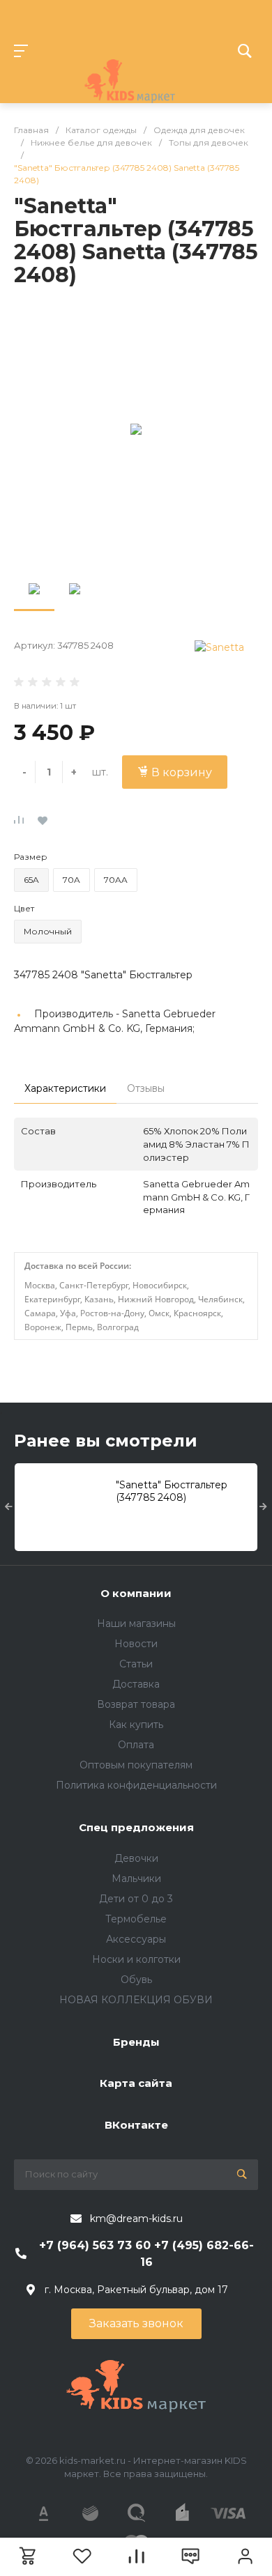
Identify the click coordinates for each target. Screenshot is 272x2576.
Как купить (136, 1725)
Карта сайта (136, 2083)
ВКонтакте (136, 2125)
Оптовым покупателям (136, 1765)
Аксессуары (136, 1939)
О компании (136, 1593)
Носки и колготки (136, 1959)
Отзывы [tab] (146, 1088)
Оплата (136, 1745)
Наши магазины (136, 1624)
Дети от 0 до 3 (136, 1899)
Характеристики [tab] (65, 1088)
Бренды (136, 2042)
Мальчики (136, 1879)
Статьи (136, 1664)
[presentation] (9, 1507)
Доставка (136, 1684)
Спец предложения (136, 1827)
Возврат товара (136, 1704)
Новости (136, 1644)
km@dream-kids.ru (136, 2219)
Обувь (136, 1980)
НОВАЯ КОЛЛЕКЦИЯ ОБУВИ (136, 2000)
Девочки (136, 1858)
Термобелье (136, 1919)
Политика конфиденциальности (136, 1785)
